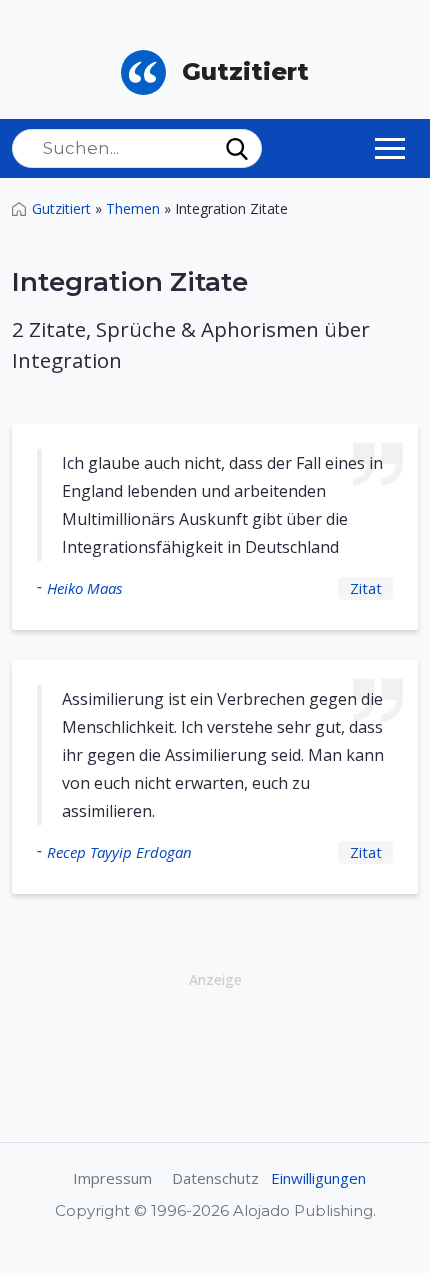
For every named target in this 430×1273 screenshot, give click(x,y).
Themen (133, 208)
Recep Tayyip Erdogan (119, 852)
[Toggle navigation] (390, 148)
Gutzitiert (61, 208)
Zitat (366, 588)
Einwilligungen (318, 1178)
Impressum (112, 1178)
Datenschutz (215, 1178)
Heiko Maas (84, 588)
